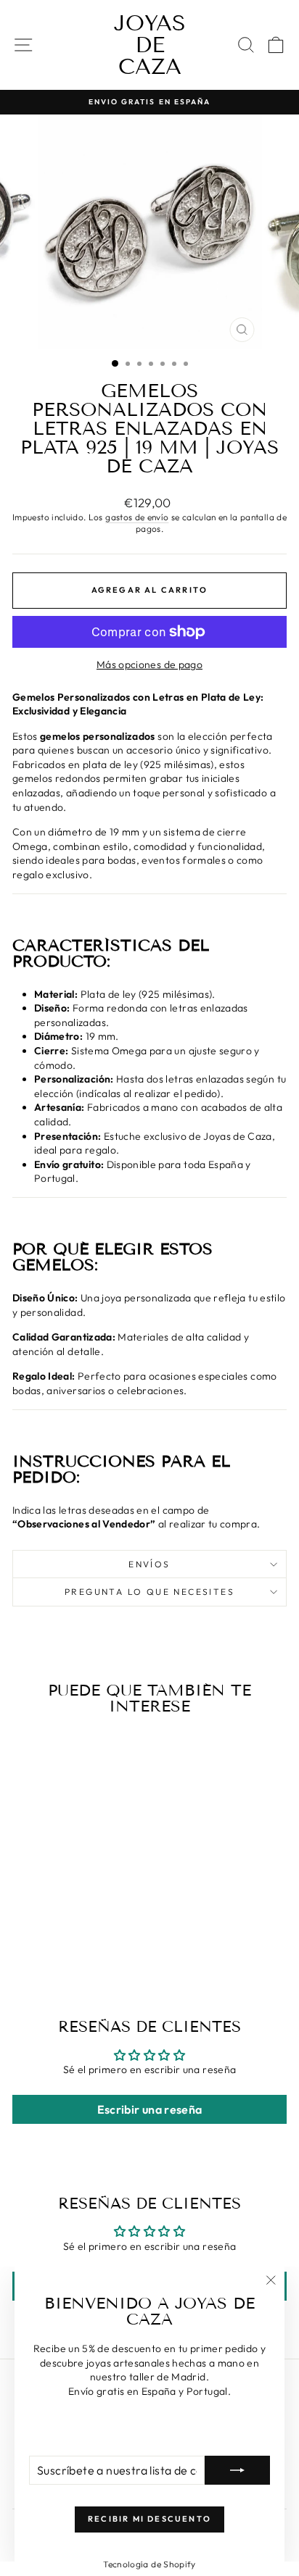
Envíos (149, 1564)
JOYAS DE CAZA (150, 45)
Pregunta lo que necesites (149, 1592)
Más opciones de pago (149, 664)
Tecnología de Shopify (149, 2564)
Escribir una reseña (150, 2109)
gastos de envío (137, 517)
